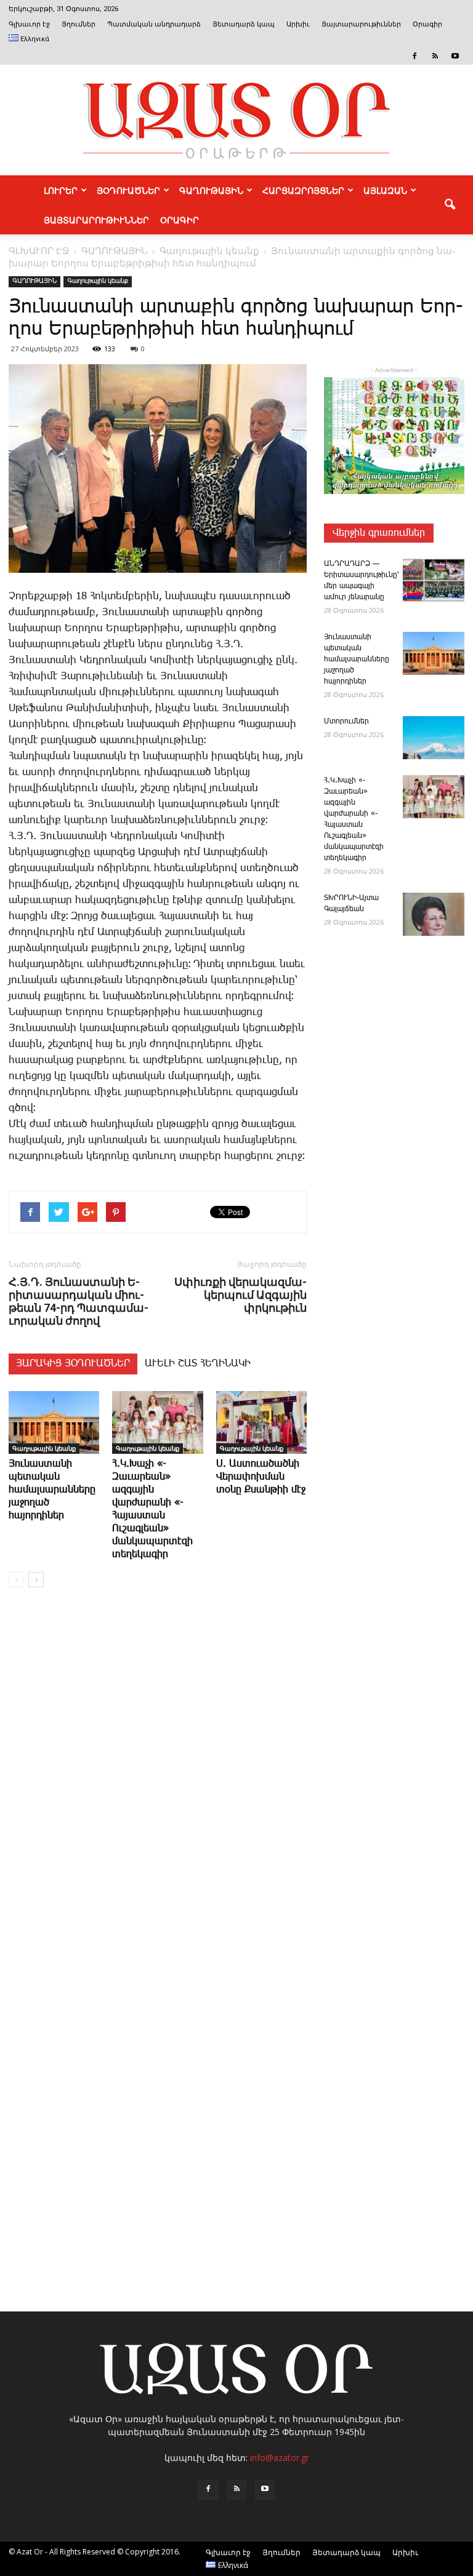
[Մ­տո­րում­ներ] (434, 738)
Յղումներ (79, 24)
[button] (450, 205)
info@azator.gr (280, 2458)
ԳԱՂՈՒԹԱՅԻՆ (211, 190)
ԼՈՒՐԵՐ (61, 190)
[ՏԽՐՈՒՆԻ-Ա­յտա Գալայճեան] (434, 914)
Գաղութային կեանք (98, 281)
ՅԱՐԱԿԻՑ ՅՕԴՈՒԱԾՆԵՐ (73, 1364)
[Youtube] (455, 56)
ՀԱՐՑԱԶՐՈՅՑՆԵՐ (303, 190)
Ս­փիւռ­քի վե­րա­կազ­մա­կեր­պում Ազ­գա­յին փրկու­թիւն (241, 1295)
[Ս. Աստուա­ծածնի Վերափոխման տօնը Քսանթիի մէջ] (261, 1422)
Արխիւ (298, 24)
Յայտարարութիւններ (361, 24)
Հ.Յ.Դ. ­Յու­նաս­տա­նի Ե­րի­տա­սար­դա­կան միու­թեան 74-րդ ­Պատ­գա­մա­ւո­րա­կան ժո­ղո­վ (79, 1301)
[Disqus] (158, 1784)
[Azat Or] (236, 120)
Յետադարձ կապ (244, 24)
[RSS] (435, 56)
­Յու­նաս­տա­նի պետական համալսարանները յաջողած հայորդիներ (52, 1490)
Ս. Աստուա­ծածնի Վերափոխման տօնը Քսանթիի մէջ (261, 1477)
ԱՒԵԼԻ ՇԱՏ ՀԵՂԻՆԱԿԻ (198, 1364)
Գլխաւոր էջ (29, 24)
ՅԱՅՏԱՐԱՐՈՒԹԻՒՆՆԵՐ (96, 220)
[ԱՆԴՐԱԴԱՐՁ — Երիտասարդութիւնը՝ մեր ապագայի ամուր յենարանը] (434, 580)
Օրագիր (427, 24)
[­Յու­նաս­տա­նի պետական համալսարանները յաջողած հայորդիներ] (54, 1422)
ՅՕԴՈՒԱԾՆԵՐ (128, 190)
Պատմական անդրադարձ (154, 24)
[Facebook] (414, 56)
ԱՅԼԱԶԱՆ (385, 190)
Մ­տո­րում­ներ (346, 721)
